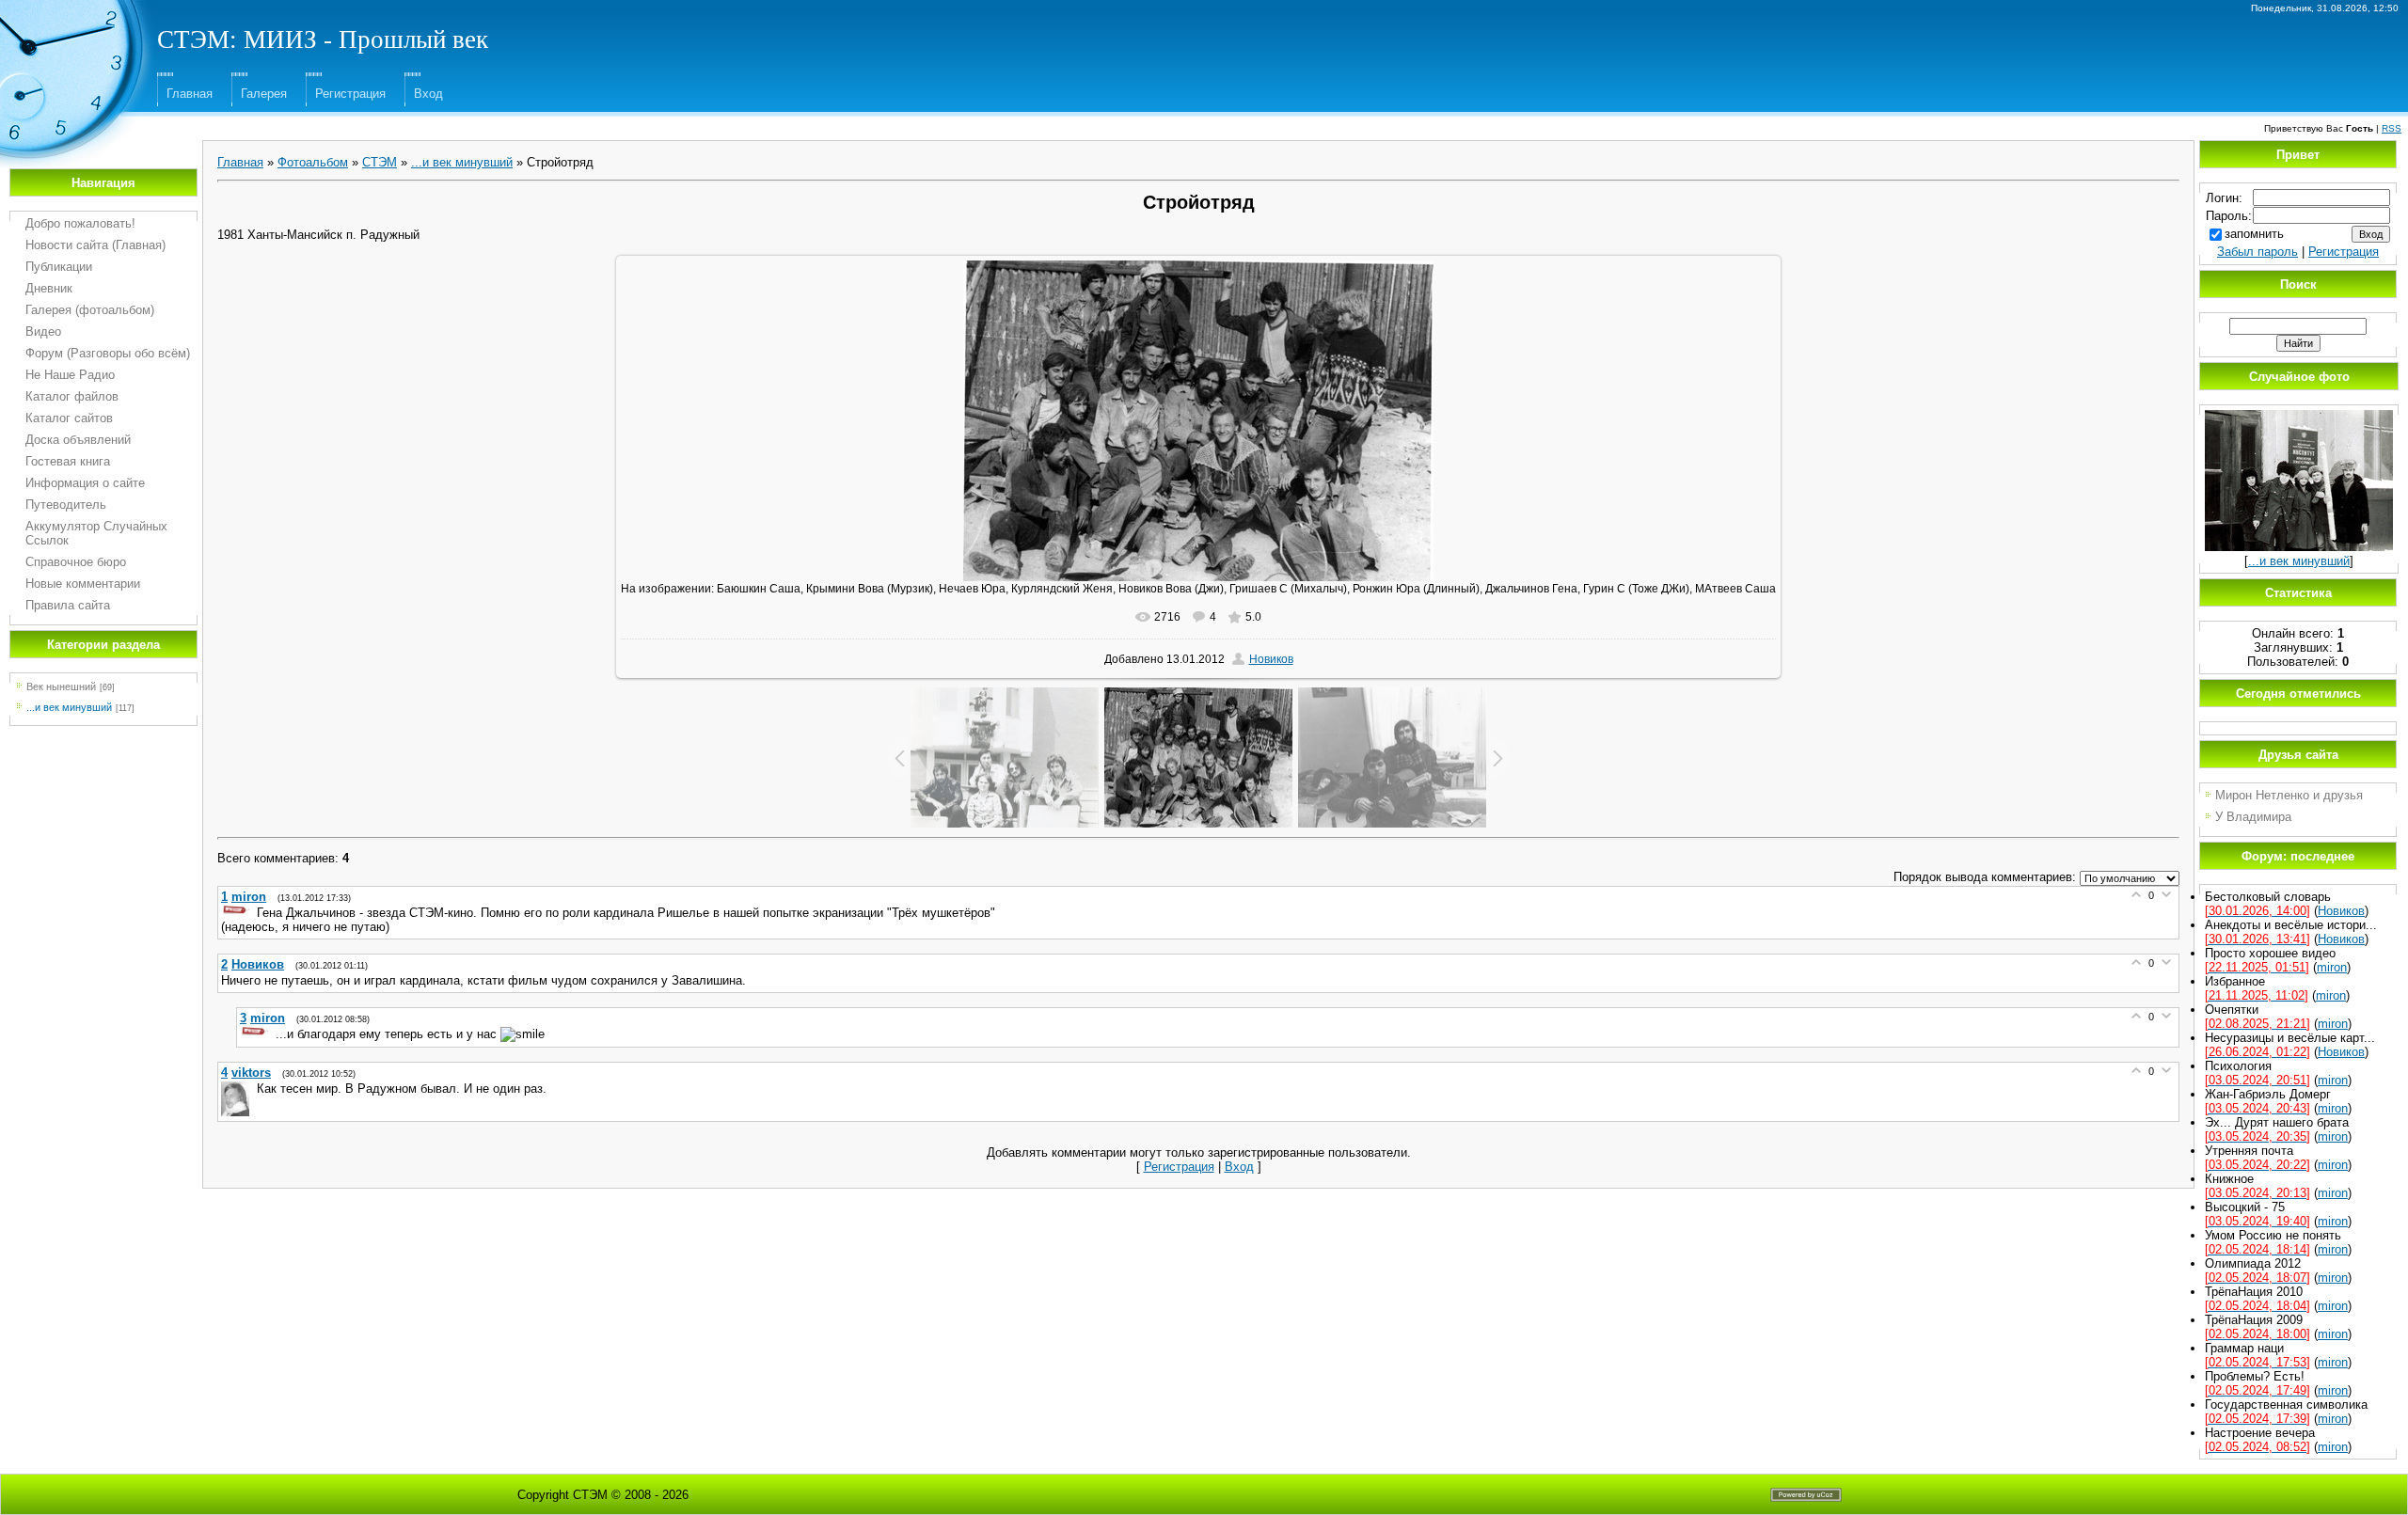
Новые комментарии (83, 584)
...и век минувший (69, 707)
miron (2332, 967)
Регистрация (350, 94)
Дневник (49, 288)
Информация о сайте (85, 483)
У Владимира (2253, 817)
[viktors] (237, 1089)
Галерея (264, 94)
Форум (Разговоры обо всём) (108, 353)
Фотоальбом (313, 162)
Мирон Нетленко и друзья (2289, 795)
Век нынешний (61, 686)
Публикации (59, 267)
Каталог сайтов (69, 418)
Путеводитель (66, 505)
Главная (190, 94)
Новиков (1271, 659)
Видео (43, 331)
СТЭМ (380, 162)
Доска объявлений (78, 440)
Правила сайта (68, 605)
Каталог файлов (72, 396)
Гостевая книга (68, 461)
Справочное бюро (76, 562)
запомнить (2254, 234)
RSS (2392, 128)
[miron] (237, 913)
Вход (428, 94)
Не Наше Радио (70, 375)
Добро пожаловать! (80, 223)
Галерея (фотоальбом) (90, 310)
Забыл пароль (2257, 252)
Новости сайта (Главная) (95, 245)
